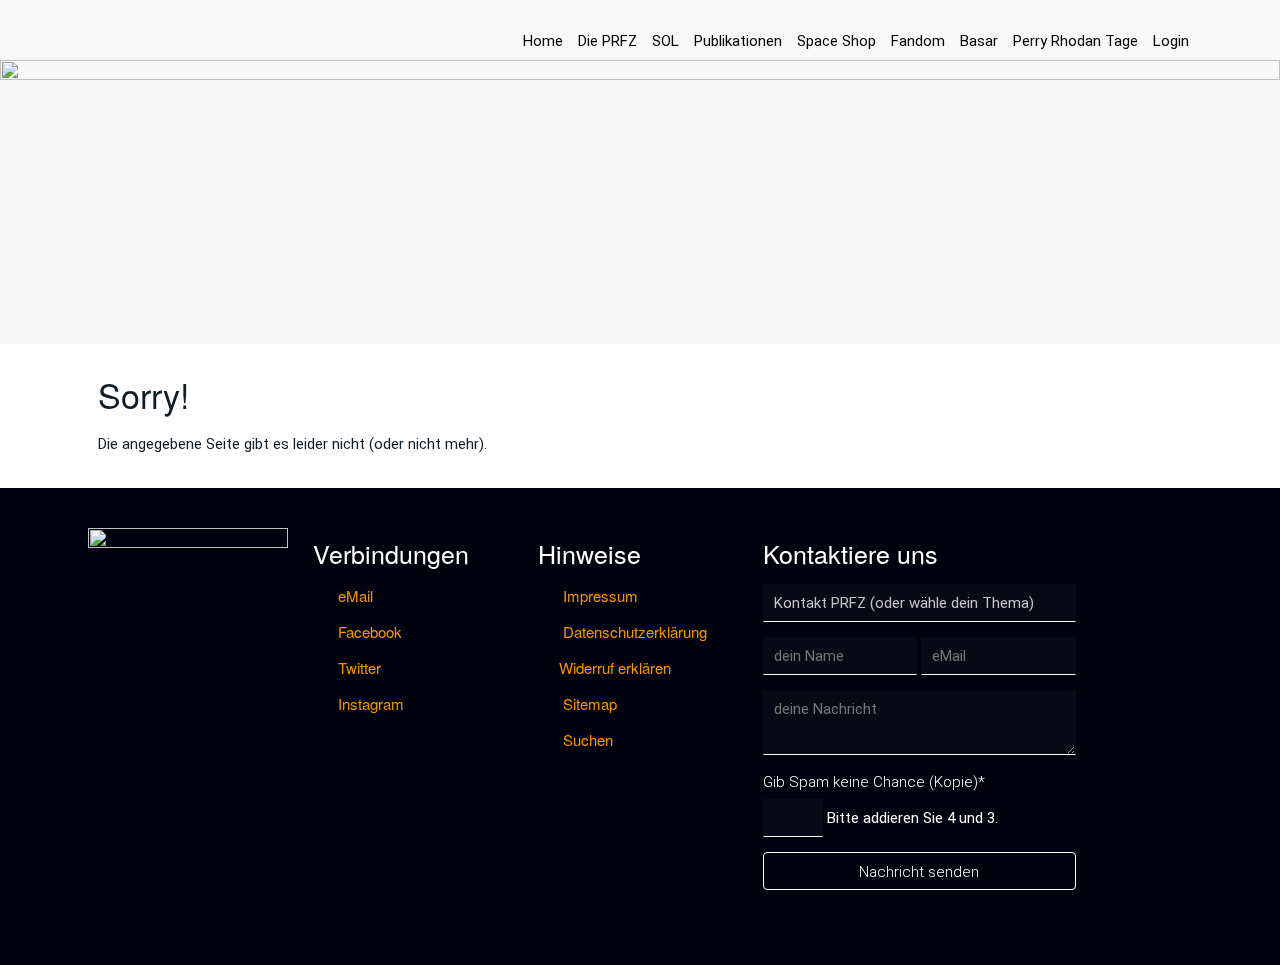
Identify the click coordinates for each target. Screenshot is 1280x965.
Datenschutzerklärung (633, 631)
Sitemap (588, 703)
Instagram (369, 703)
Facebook (368, 631)
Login (1171, 41)
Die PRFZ (607, 41)
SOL (665, 41)
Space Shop (836, 41)
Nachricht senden (919, 872)
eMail (353, 595)
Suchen (586, 739)
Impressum (598, 595)
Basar (979, 41)
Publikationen (738, 41)
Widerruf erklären (615, 667)
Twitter (357, 667)
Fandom (918, 41)
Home (543, 41)
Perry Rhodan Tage (1075, 41)
